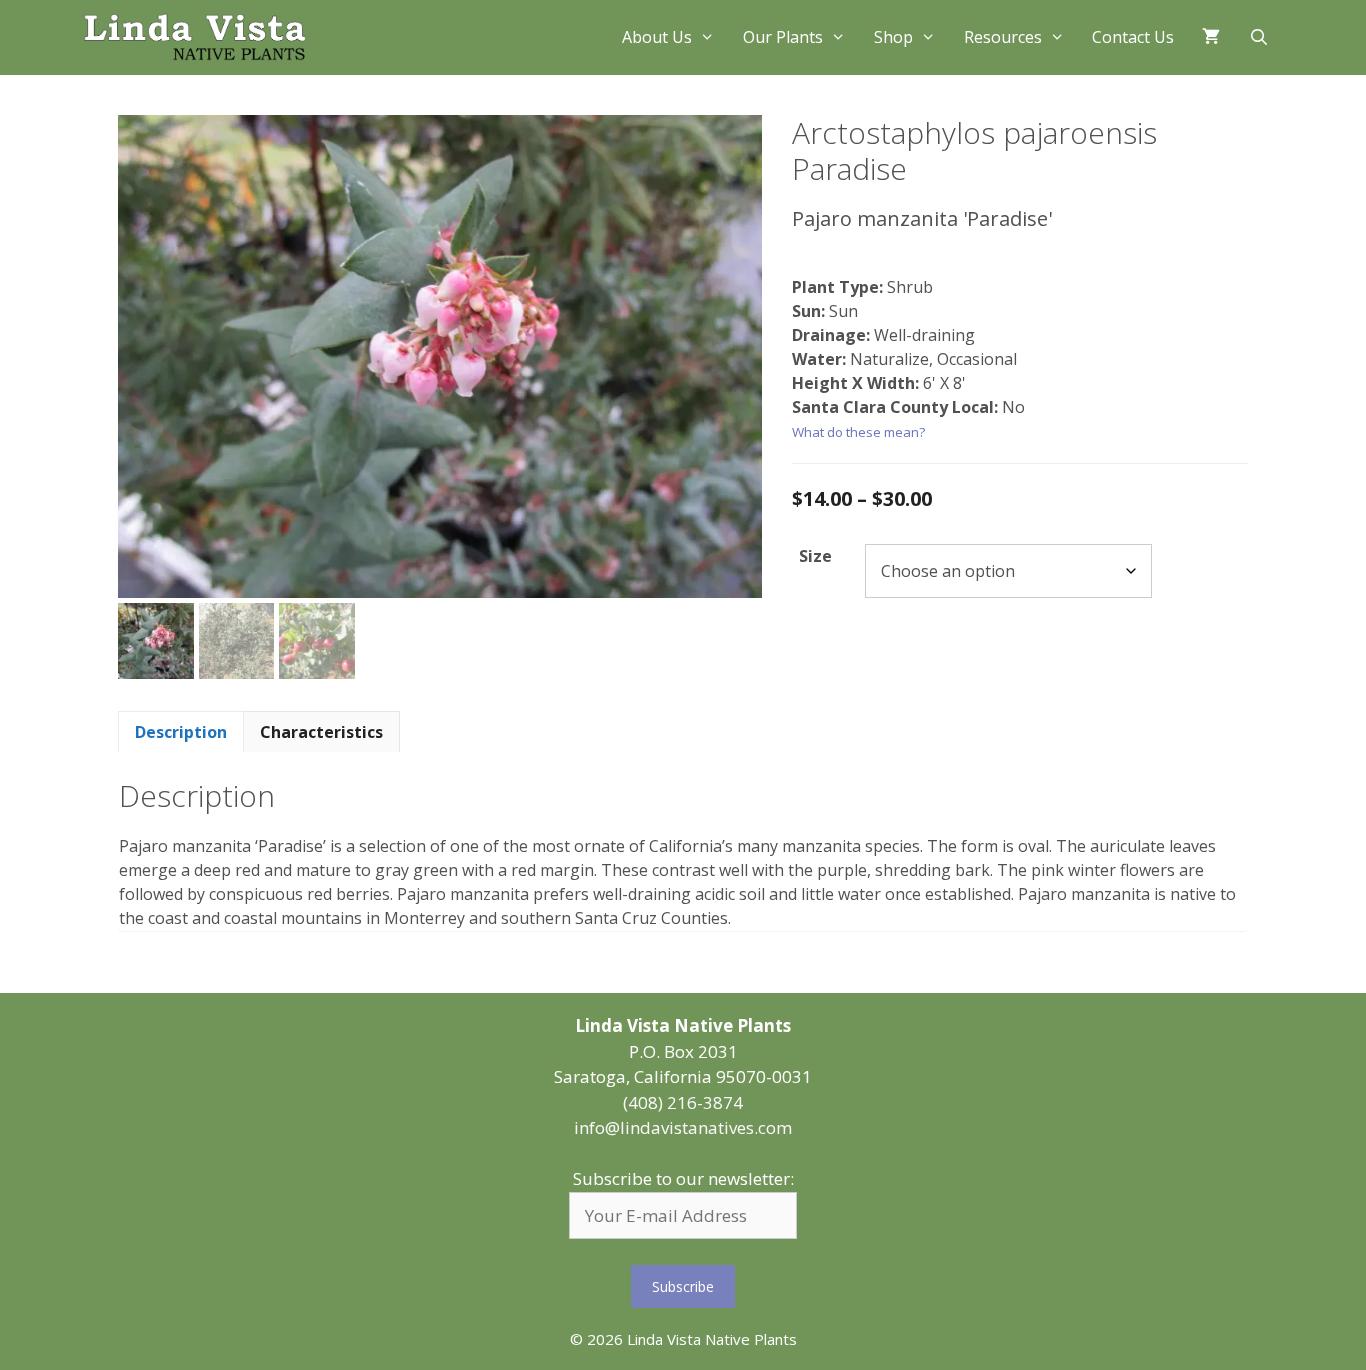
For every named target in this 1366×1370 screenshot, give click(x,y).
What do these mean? (858, 432)
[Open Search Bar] (1258, 37)
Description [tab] (181, 732)
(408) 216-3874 (683, 1102)
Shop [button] (893, 37)
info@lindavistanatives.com (683, 1127)
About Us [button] (657, 37)
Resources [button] (1003, 37)
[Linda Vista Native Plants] (195, 37)
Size (815, 556)
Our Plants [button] (783, 37)
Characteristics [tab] (321, 732)
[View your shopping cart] (1211, 37)
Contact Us (1133, 37)
